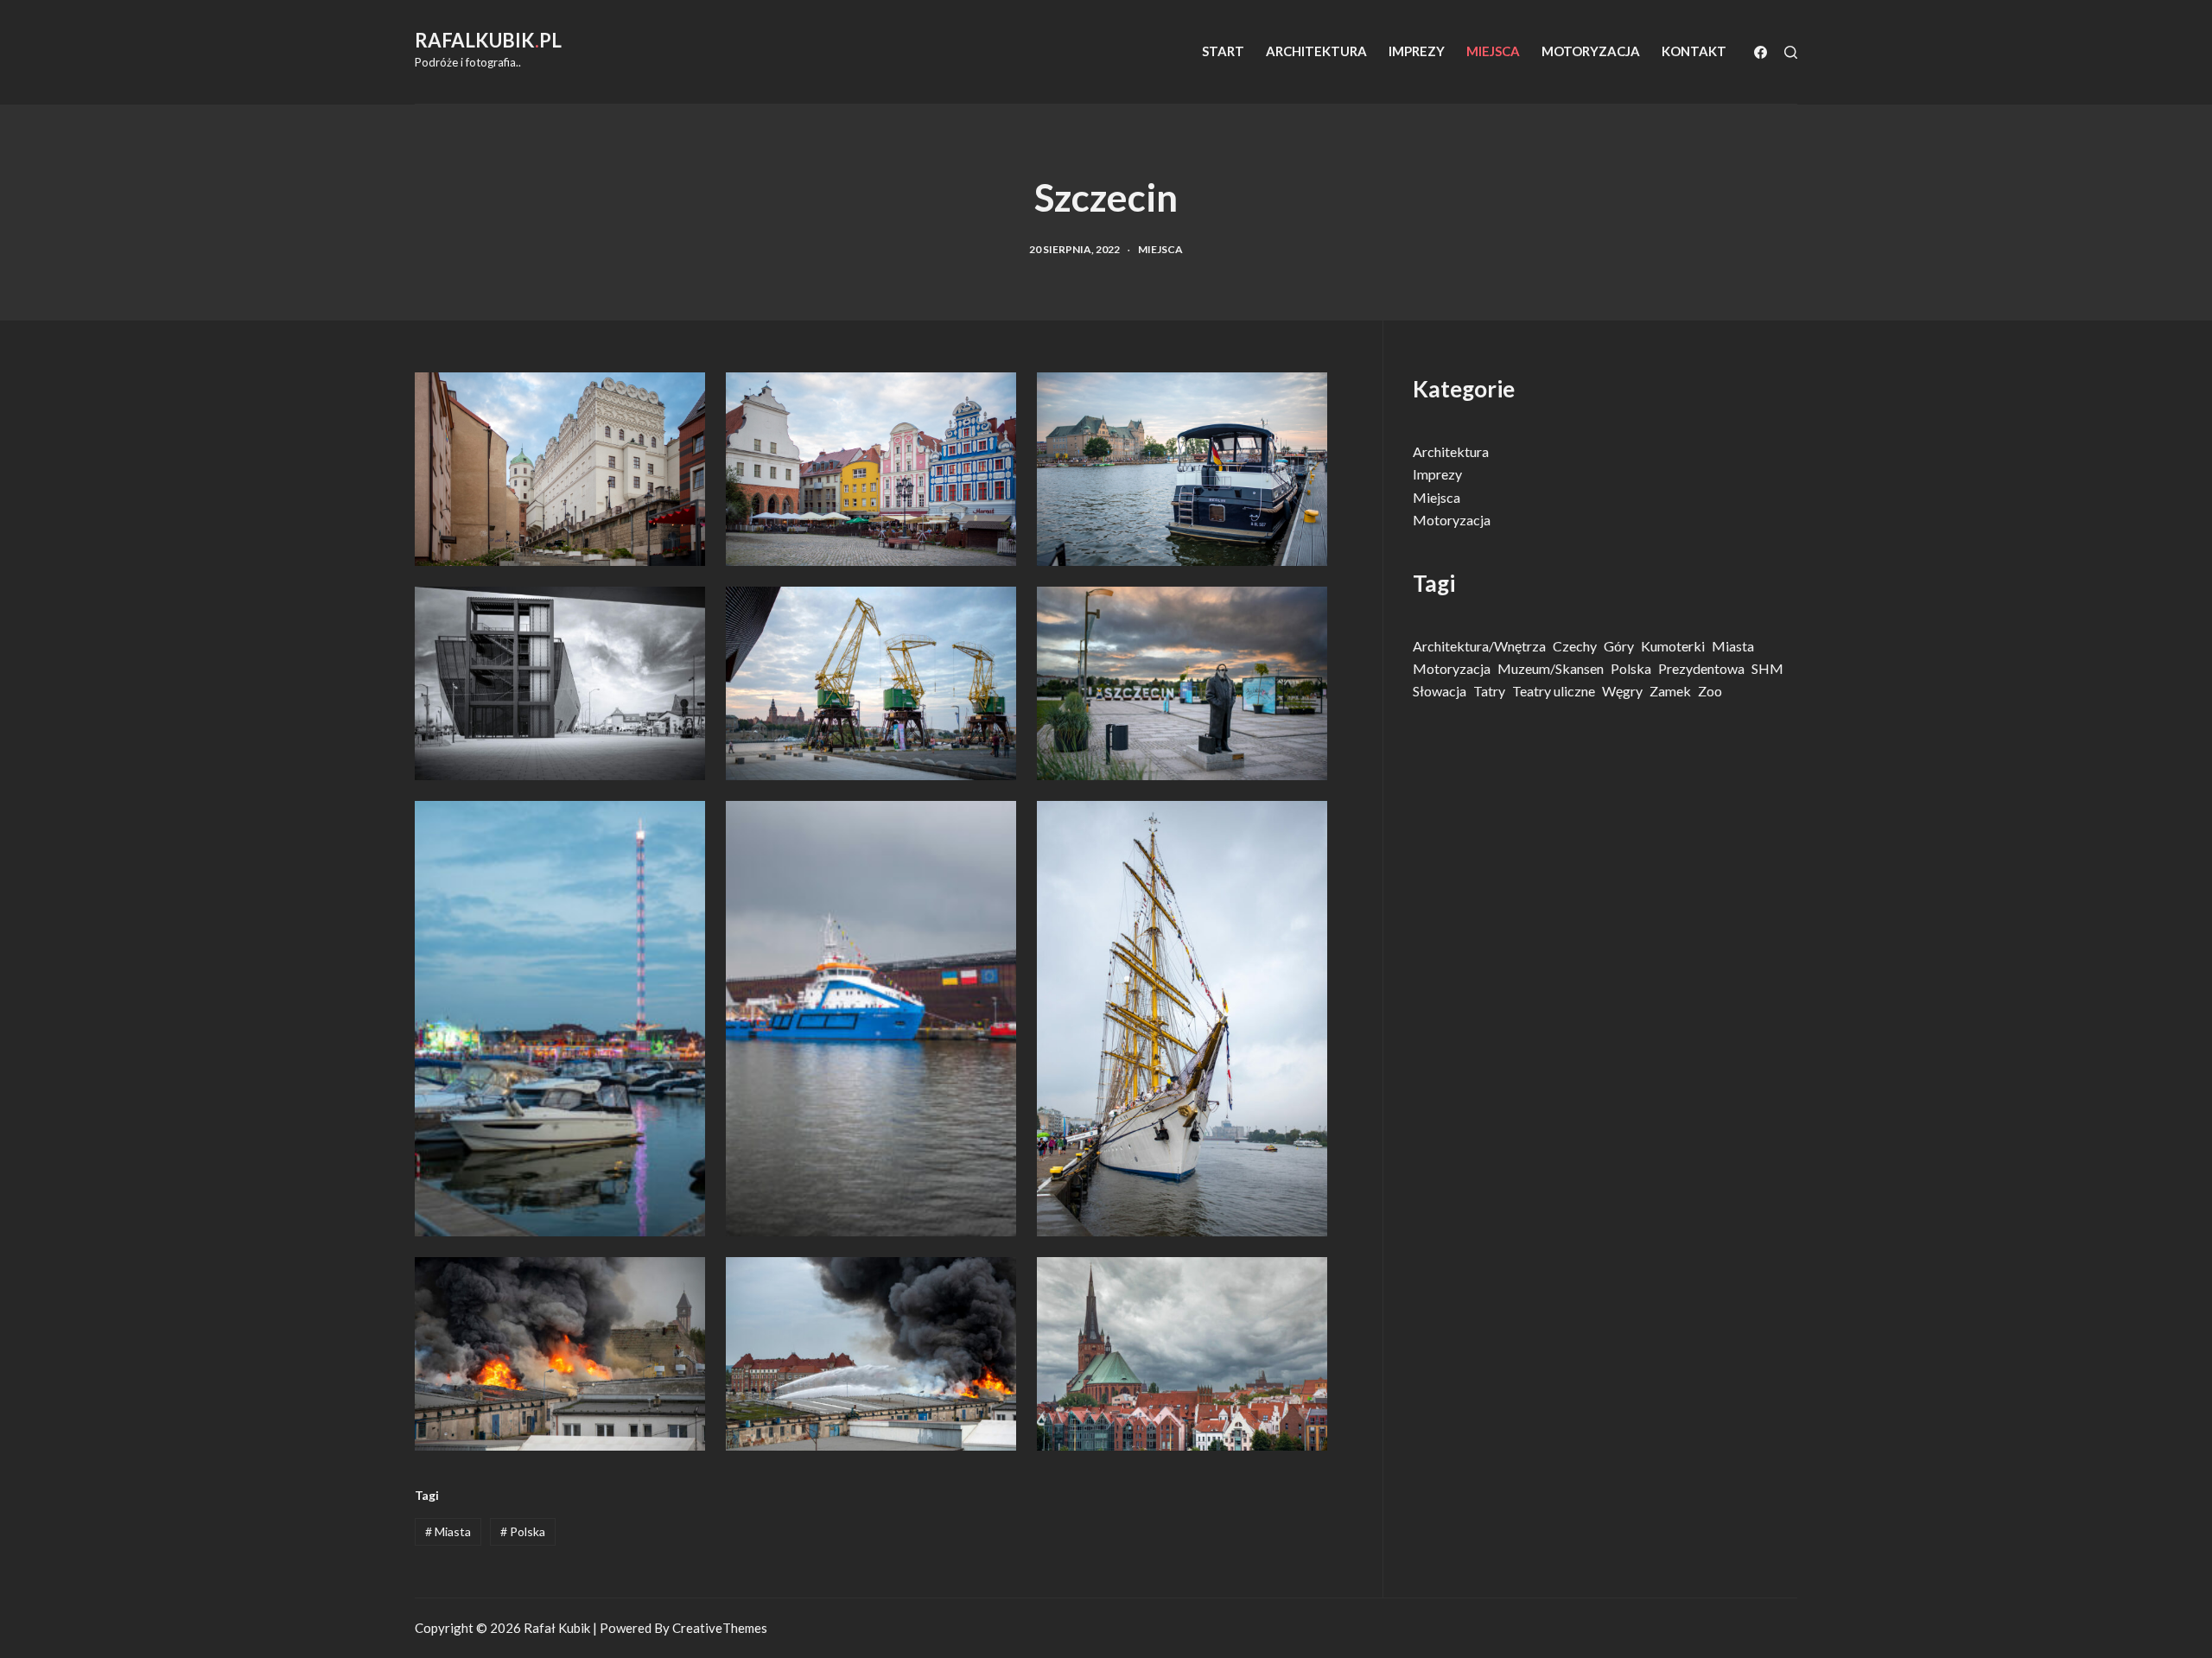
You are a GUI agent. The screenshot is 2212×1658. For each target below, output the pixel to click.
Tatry (1489, 691)
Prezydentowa (1701, 668)
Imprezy (1417, 51)
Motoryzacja (1591, 51)
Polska (523, 1531)
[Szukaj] (1791, 52)
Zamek (1670, 691)
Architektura (1316, 51)
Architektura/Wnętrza (1479, 646)
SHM (1767, 668)
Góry (1619, 646)
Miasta (448, 1531)
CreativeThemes (720, 1628)
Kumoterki (1673, 646)
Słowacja (1440, 691)
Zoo (1710, 691)
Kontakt (1694, 51)
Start (1223, 51)
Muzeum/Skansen (1551, 668)
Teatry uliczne (1554, 691)
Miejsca (1493, 51)
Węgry (1622, 691)
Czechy (1575, 646)
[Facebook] (1761, 52)
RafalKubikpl (488, 40)
